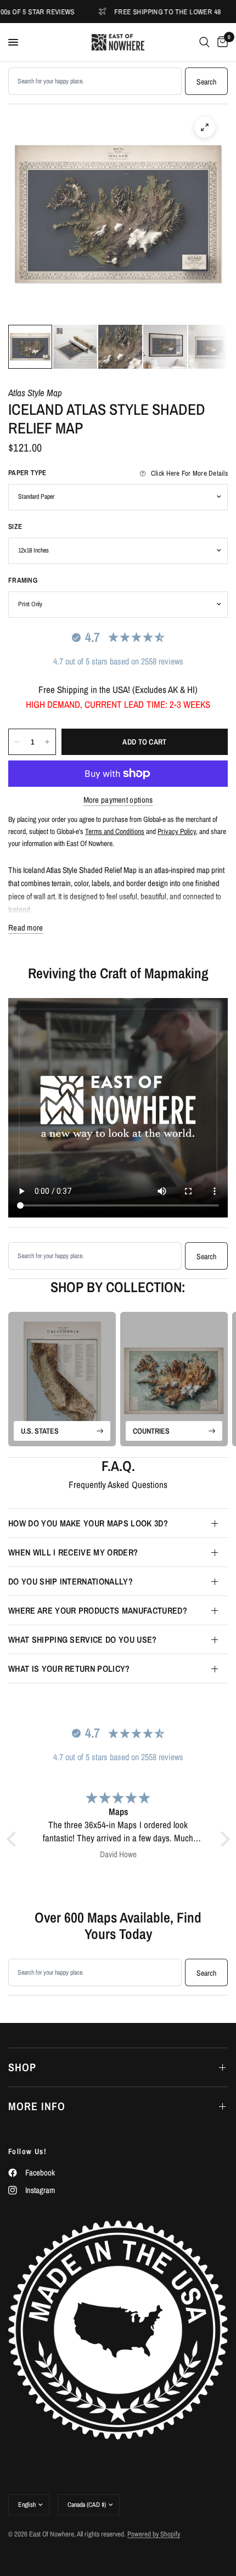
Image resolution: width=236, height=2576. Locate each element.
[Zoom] (205, 127)
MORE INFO (37, 2106)
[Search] (204, 42)
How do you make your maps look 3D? (88, 1523)
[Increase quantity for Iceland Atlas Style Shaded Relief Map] (47, 742)
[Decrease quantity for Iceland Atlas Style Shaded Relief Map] (17, 742)
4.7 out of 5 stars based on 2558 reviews (118, 661)
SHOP (22, 2067)
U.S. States (40, 1431)
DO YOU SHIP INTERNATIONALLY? (71, 1581)
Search (206, 82)
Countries (151, 1431)
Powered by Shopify (154, 2534)
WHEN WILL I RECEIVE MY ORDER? (73, 1552)
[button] (14, 1839)
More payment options (118, 800)
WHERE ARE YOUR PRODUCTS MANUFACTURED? (98, 1610)
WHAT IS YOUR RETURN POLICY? (69, 1669)
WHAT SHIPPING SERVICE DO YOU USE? (83, 1639)
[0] (221, 42)
